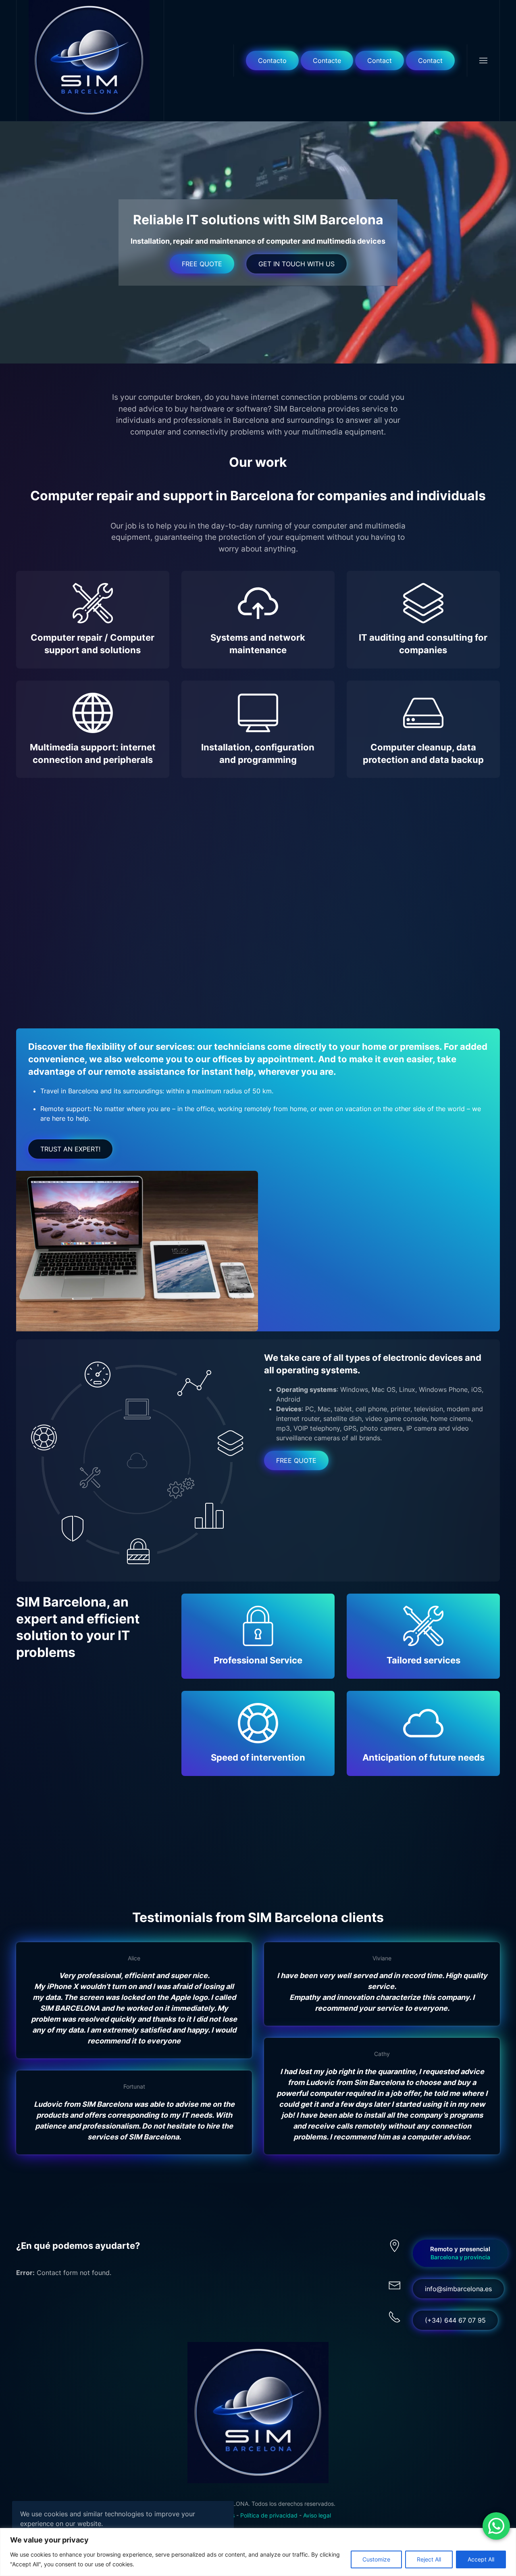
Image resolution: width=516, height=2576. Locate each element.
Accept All (481, 2559)
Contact (380, 61)
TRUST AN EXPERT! (70, 1149)
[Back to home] (90, 61)
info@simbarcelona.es (458, 2289)
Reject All (429, 2559)
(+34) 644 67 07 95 (455, 2320)
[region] (258, 2552)
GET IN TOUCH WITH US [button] (296, 264)
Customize (376, 2559)
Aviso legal (317, 2515)
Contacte (327, 61)
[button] (483, 61)
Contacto (272, 61)
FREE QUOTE (202, 264)
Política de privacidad (269, 2515)
